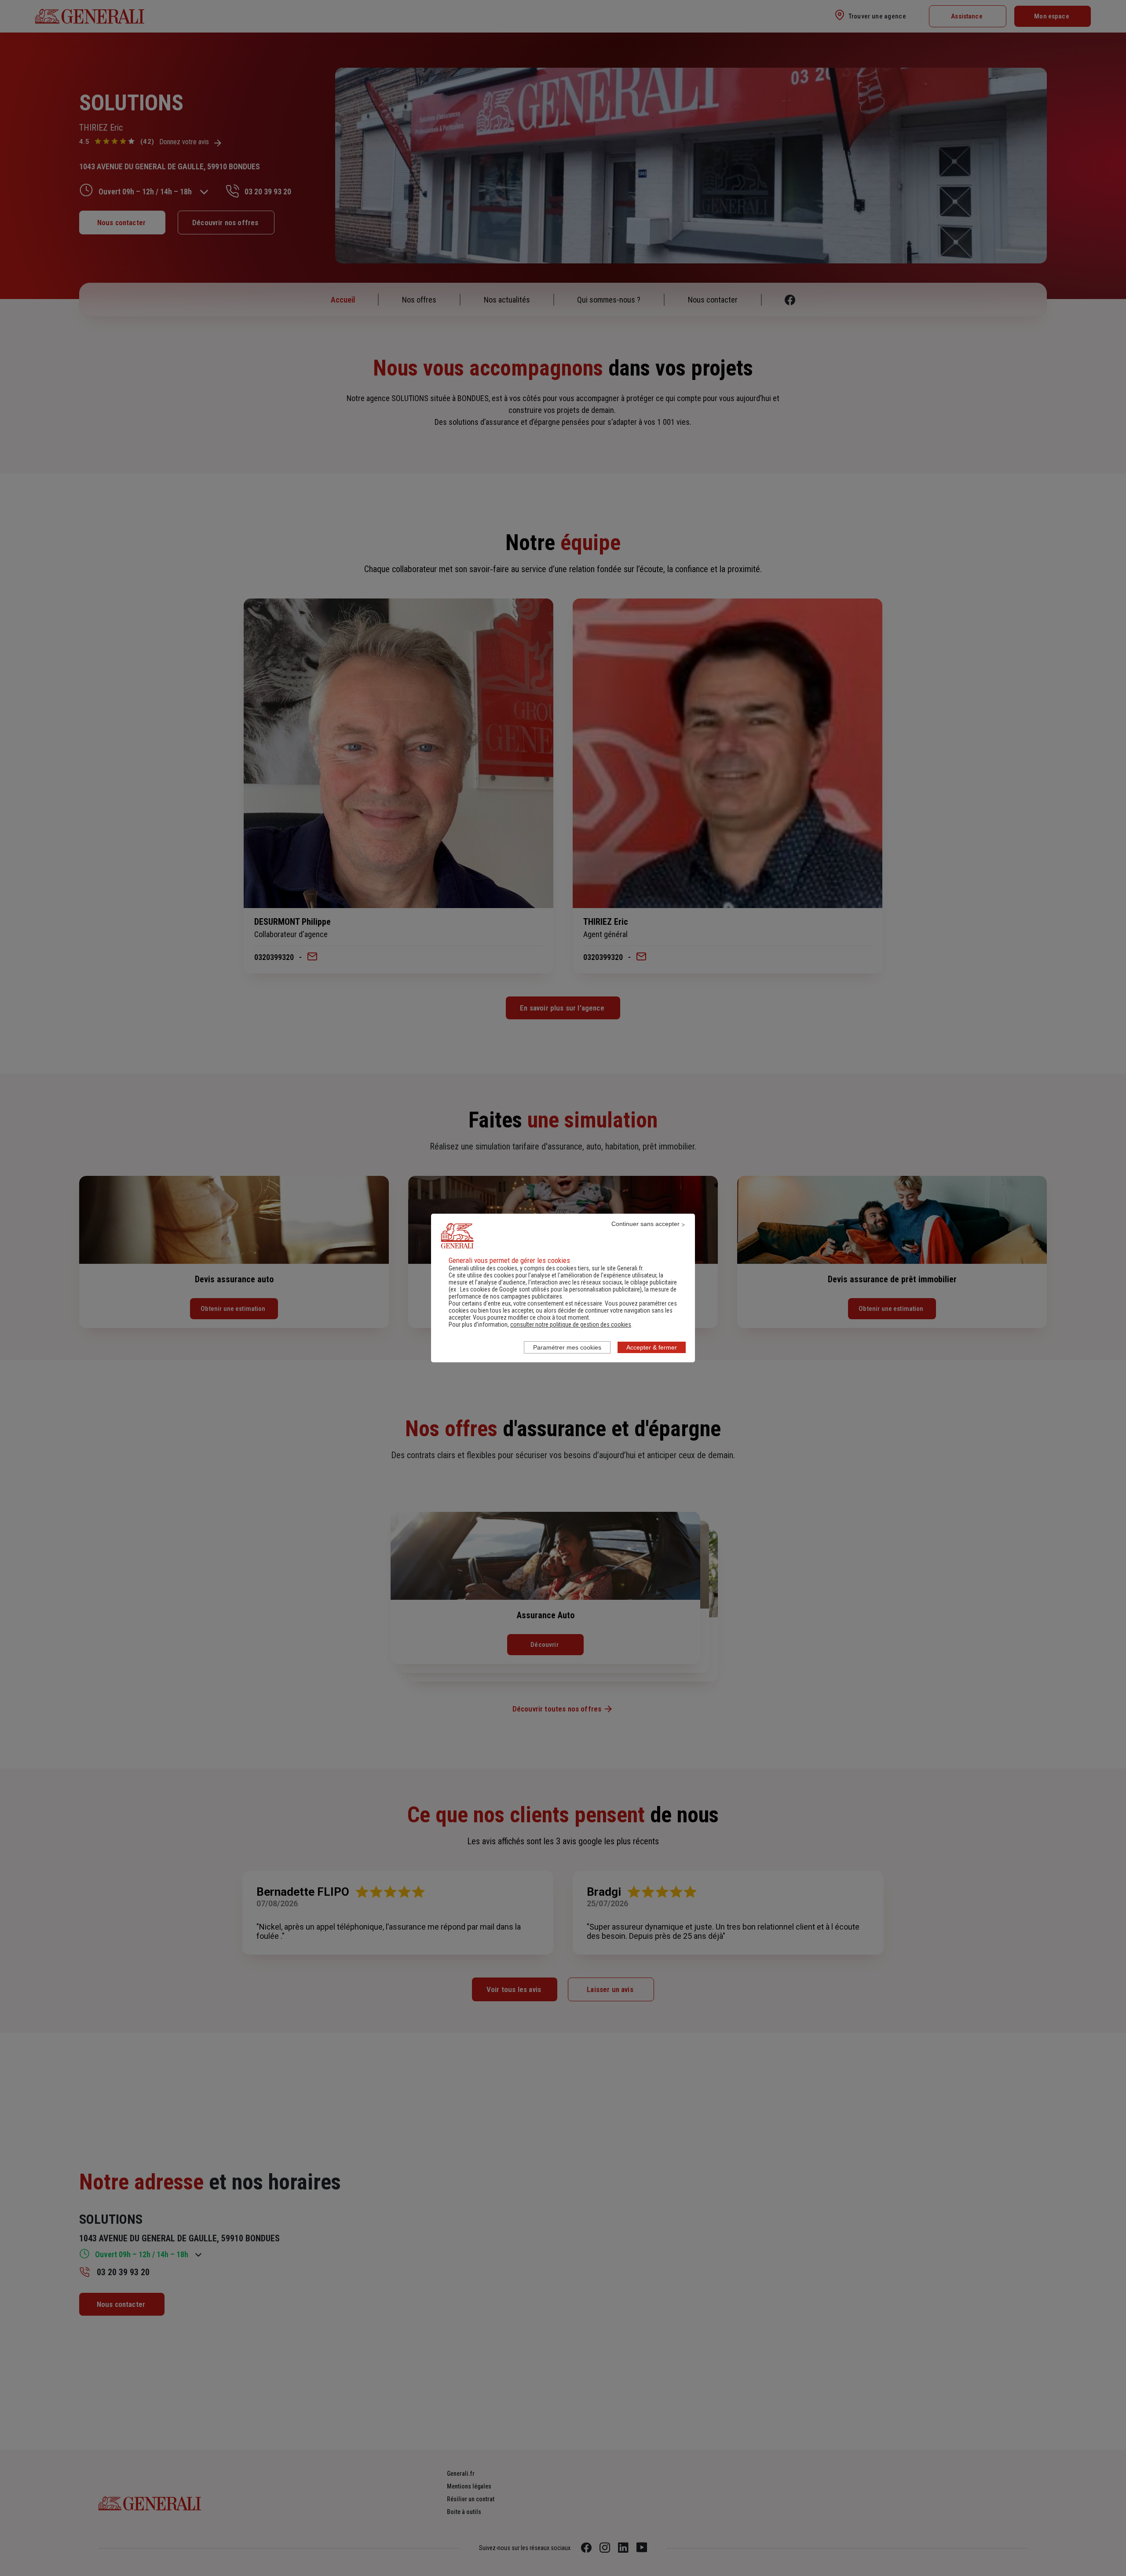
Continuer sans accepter (645, 1224)
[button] (571, 1324)
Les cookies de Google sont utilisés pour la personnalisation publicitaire (550, 1289)
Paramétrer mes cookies (567, 1347)
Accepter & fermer (652, 1347)
